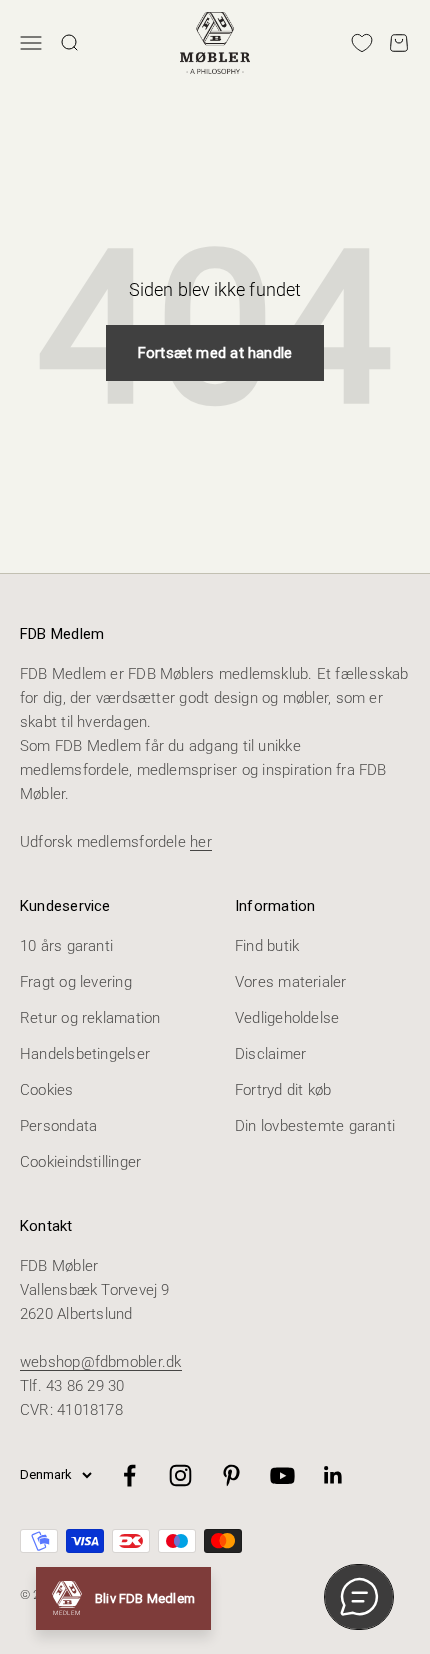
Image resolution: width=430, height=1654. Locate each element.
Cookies (47, 1090)
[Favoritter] (362, 43)
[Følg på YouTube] (282, 1475)
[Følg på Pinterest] (231, 1475)
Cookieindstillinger (80, 1162)
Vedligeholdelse (287, 1018)
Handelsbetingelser (85, 1054)
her (201, 842)
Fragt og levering (76, 982)
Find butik (267, 946)
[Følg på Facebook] (129, 1475)
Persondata (58, 1126)
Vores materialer (291, 982)
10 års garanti (66, 946)
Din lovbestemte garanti (315, 1126)
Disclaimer (270, 1054)
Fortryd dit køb (283, 1090)
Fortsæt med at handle (215, 353)
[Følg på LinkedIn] (333, 1475)
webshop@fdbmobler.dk (101, 1362)
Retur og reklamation (90, 1018)
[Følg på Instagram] (180, 1475)
